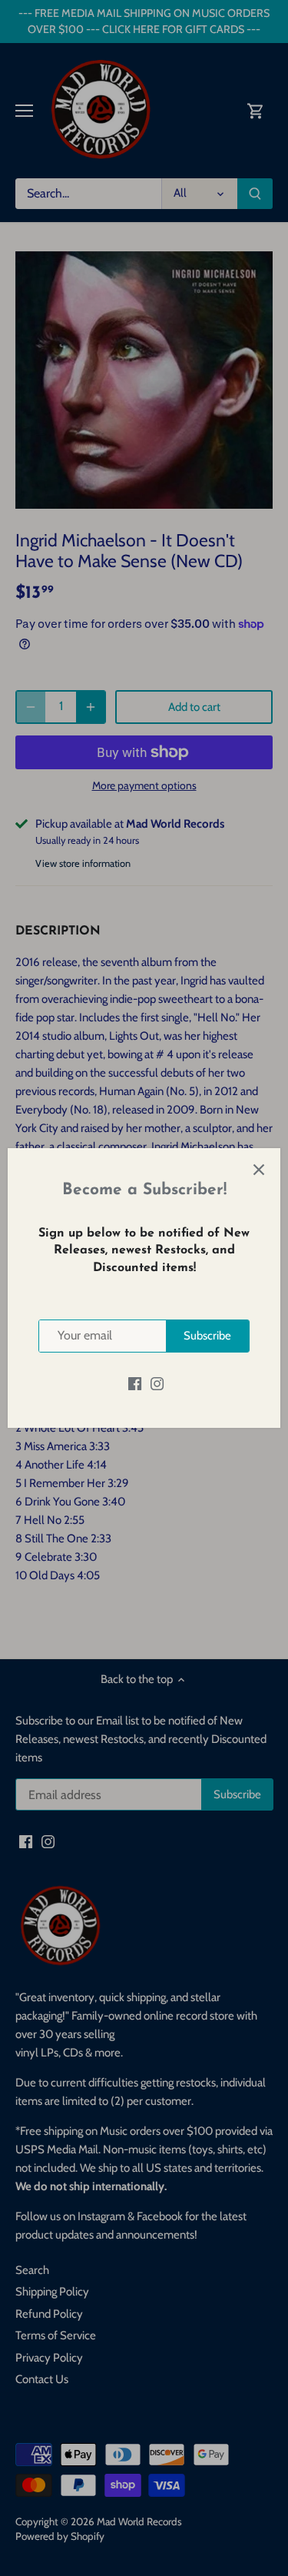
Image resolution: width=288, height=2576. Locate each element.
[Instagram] (157, 1384)
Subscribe (207, 1336)
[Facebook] (135, 1384)
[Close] (259, 1170)
